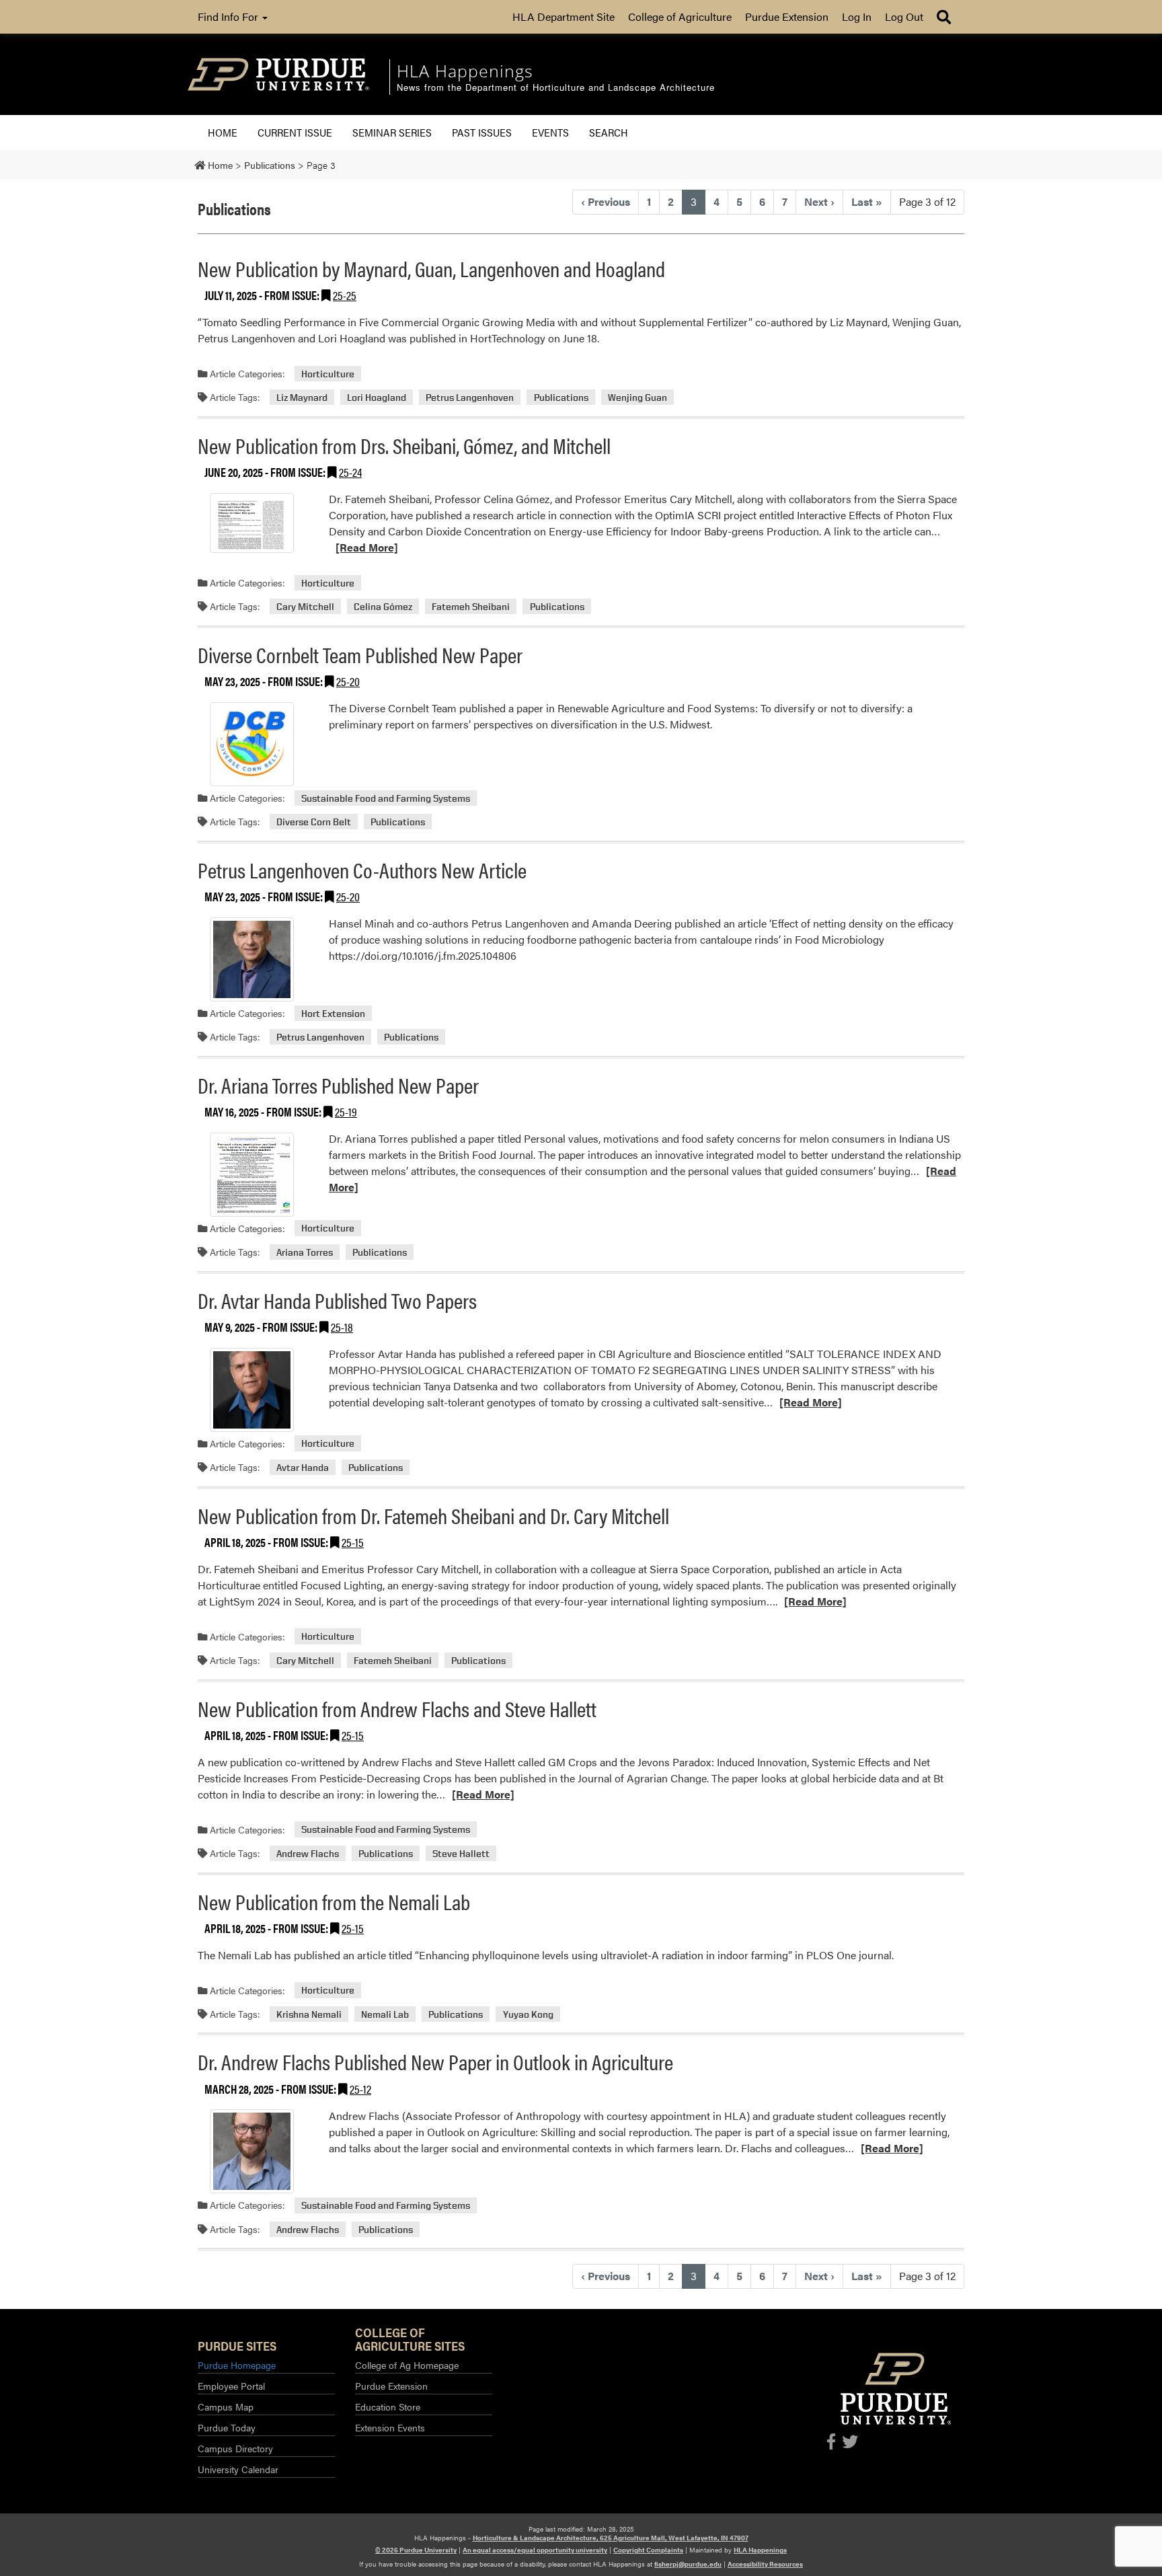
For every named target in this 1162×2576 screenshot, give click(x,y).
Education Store (388, 2407)
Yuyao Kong (528, 2014)
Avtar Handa (303, 1467)
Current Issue (295, 132)
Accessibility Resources (765, 2564)
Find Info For (229, 16)
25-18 (342, 1327)
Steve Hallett (461, 1853)
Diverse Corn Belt (314, 822)
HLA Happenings (760, 2550)
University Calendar (238, 2469)
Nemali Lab (385, 2014)
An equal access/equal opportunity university (535, 2550)
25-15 (353, 1542)
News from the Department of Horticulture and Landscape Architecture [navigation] (556, 88)
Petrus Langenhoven (470, 397)
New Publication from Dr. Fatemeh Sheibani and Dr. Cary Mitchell (433, 1515)
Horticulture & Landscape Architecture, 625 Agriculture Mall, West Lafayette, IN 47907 (611, 2538)
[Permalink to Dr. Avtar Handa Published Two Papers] (251, 1390)
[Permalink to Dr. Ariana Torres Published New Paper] (251, 1175)
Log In (857, 16)
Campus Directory (235, 2448)
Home (223, 132)
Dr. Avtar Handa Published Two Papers (337, 1300)
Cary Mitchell (305, 606)
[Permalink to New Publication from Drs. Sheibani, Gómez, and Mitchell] (251, 523)
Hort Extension (333, 1013)
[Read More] (367, 547)
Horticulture (328, 374)
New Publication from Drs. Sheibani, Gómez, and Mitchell (404, 445)
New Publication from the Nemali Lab (334, 1901)
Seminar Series (392, 132)
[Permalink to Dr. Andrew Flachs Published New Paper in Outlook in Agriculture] (251, 2151)
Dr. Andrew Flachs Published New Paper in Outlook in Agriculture (435, 2061)
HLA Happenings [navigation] (465, 71)
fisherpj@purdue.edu (688, 2564)
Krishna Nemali (309, 2014)
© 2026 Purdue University (416, 2550)
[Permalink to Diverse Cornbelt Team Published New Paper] (251, 744)
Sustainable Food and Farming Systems (386, 798)
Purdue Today (227, 2427)
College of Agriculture (680, 16)
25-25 (345, 295)
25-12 (360, 2089)
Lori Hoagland (377, 397)
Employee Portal (231, 2386)
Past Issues (482, 132)
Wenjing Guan (637, 397)
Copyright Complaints (648, 2550)
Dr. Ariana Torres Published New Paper (338, 1085)
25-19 (346, 1111)
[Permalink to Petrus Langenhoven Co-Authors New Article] (251, 959)
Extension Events (390, 2427)
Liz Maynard (302, 397)
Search (609, 132)
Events (550, 132)
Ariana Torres (305, 1252)
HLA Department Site (564, 16)
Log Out (904, 16)
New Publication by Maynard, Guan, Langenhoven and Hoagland (431, 268)
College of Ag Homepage (407, 2365)
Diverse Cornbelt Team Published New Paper (360, 654)
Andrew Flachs (308, 1853)
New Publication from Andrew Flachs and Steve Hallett (397, 1708)
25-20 (348, 681)
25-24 (350, 472)
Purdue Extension (787, 16)
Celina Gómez (383, 606)
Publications (561, 397)
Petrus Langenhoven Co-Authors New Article (362, 869)
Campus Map (226, 2407)
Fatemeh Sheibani (471, 606)
